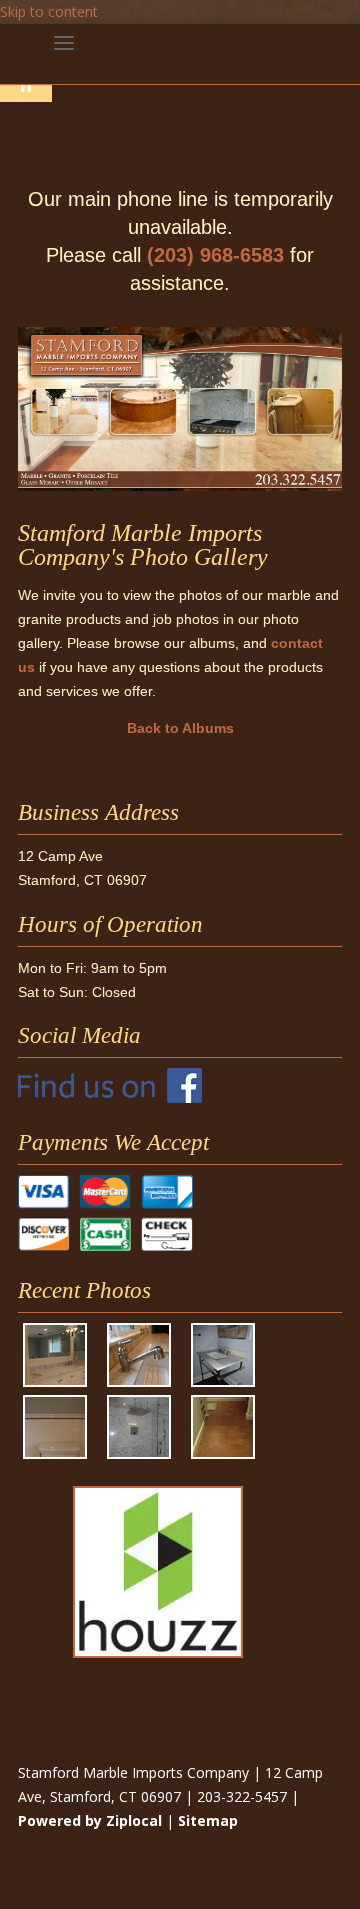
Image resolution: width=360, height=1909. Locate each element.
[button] (64, 56)
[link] (110, 1098)
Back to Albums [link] (180, 728)
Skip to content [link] (49, 11)
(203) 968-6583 (215, 255)
